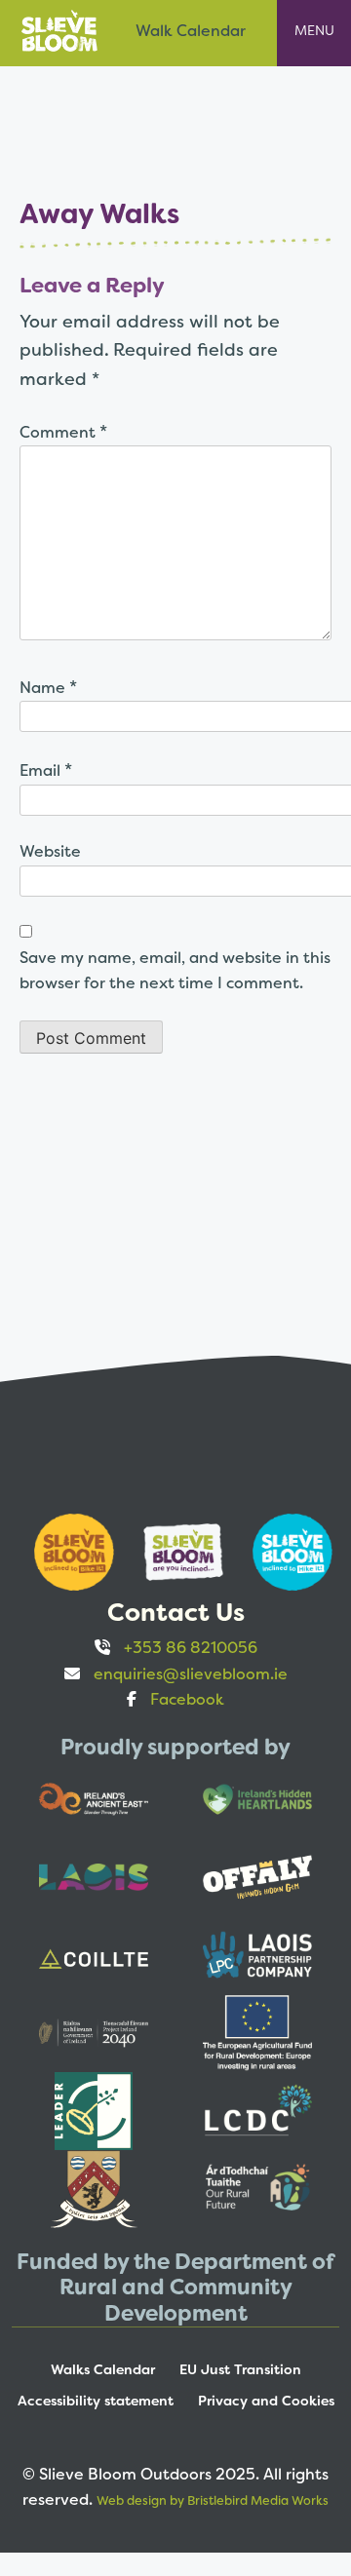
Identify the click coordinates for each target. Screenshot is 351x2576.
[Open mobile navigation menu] (314, 33)
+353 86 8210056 (191, 1648)
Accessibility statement (96, 2401)
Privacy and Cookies (266, 2401)
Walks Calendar (103, 2369)
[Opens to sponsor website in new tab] (66, 1552)
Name (48, 687)
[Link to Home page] (59, 30)
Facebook (187, 1699)
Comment (63, 431)
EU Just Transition (240, 2369)
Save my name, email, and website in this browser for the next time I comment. (175, 970)
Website (50, 851)
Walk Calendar (191, 31)
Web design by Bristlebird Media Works (213, 2500)
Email (46, 769)
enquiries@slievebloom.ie (191, 1674)
